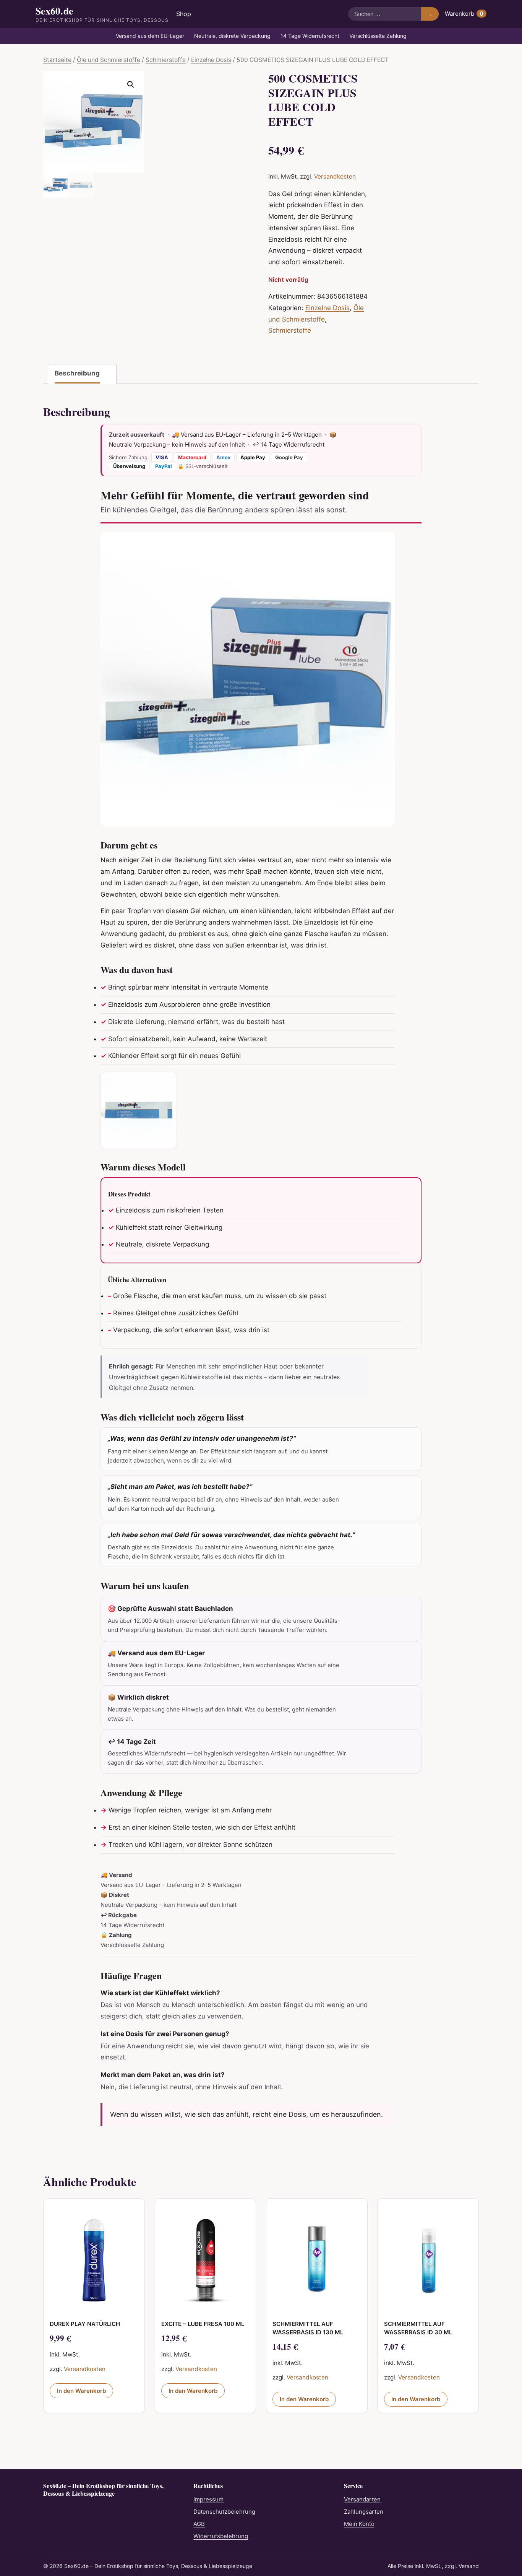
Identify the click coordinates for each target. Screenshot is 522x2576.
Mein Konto (359, 2524)
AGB (199, 2524)
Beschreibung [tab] (77, 373)
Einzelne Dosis (211, 60)
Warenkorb (464, 14)
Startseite (57, 60)
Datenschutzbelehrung (224, 2512)
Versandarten (362, 2499)
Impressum (208, 2499)
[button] (131, 85)
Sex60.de (102, 14)
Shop (184, 14)
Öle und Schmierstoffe (109, 60)
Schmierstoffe (166, 60)
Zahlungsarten (364, 2512)
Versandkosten (335, 176)
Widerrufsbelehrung (221, 2536)
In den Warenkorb (81, 2391)
